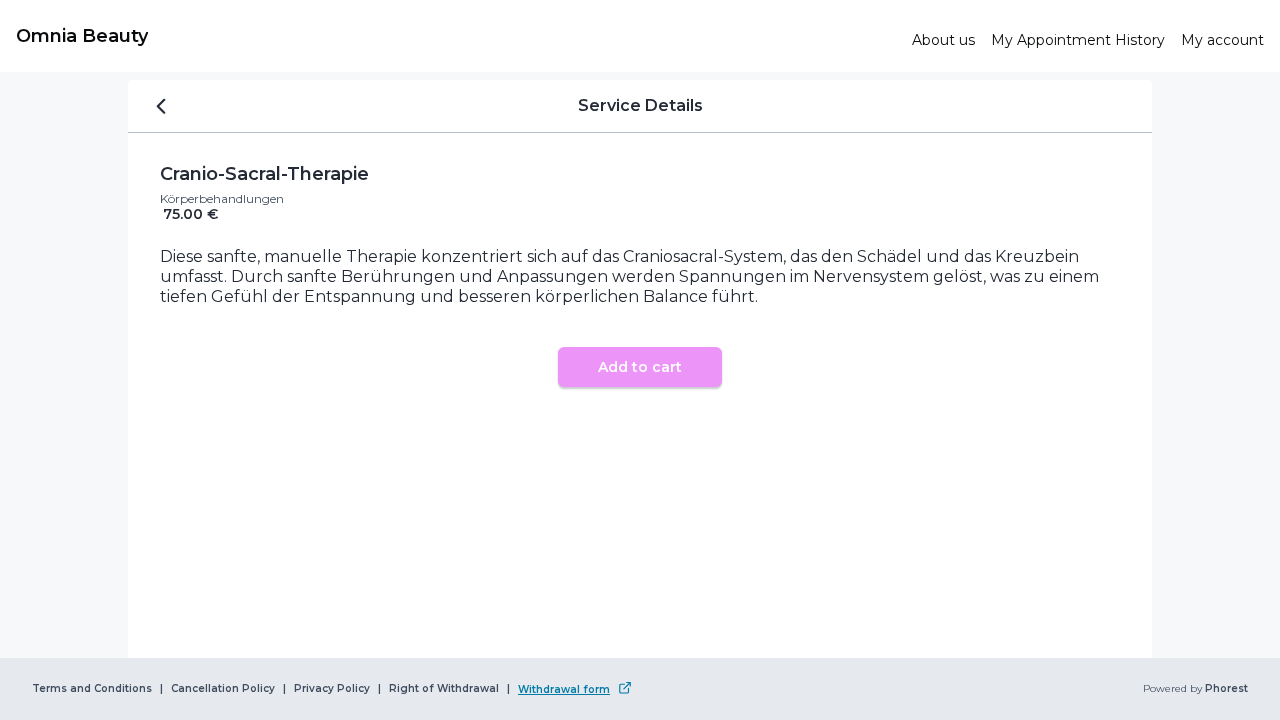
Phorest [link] (1226, 689)
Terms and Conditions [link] (92, 689)
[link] (456, 36)
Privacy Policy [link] (332, 689)
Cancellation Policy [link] (223, 689)
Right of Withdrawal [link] (444, 689)
